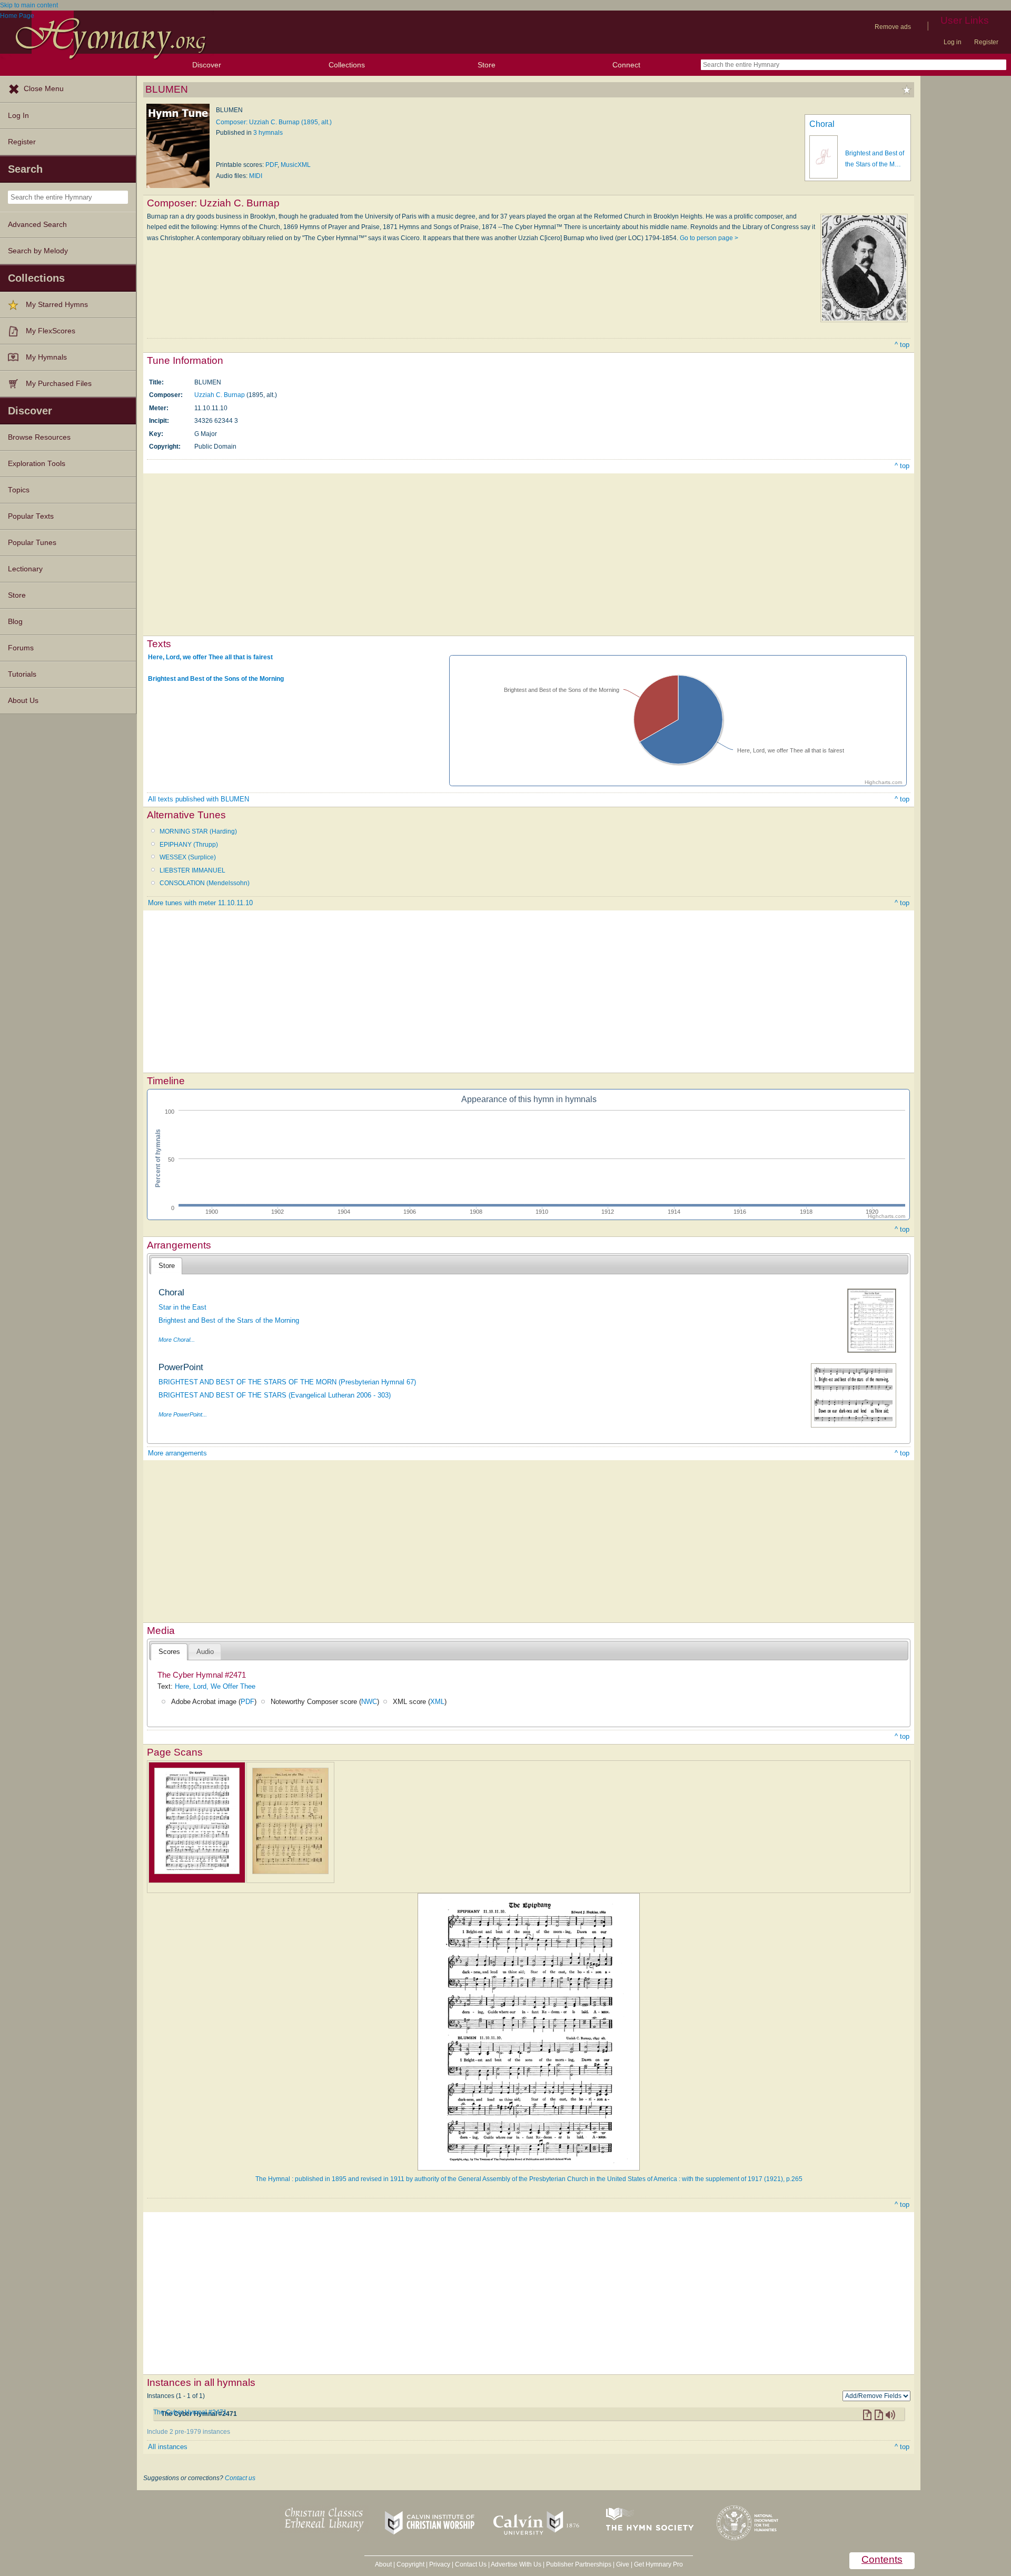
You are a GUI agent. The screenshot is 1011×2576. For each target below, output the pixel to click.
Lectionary (25, 569)
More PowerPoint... (183, 1414)
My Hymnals (46, 357)
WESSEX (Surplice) (188, 857)
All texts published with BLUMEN (199, 799)
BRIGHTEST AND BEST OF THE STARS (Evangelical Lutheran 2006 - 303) (275, 1395)
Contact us (240, 2478)
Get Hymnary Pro (658, 2564)
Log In (18, 116)
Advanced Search (37, 225)
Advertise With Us (516, 2564)
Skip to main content (29, 5)
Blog (15, 622)
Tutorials (22, 674)
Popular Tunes (32, 543)
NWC (369, 1702)
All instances (168, 2447)
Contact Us (471, 2564)
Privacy (440, 2564)
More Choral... (177, 1340)
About (383, 2564)
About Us (23, 701)
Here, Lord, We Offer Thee (215, 1686)
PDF (271, 165)
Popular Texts (31, 516)
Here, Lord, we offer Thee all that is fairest (210, 657)
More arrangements (177, 1453)
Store (487, 65)
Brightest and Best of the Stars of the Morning (229, 1320)
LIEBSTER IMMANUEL (192, 870)
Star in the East (182, 1307)
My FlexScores (51, 331)
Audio (205, 1652)
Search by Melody (38, 251)
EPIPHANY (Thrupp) (189, 845)
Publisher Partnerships (579, 2564)
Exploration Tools (37, 464)
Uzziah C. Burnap (220, 395)
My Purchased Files (59, 384)
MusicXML (296, 165)
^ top (902, 345)
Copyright (410, 2564)
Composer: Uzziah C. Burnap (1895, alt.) (274, 122)
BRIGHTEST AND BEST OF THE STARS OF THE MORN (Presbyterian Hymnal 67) (287, 1382)
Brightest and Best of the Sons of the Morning (216, 679)
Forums (21, 648)
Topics (19, 490)
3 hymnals (268, 133)
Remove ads (893, 27)
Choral (822, 124)
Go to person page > (709, 238)
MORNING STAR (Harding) (198, 831)
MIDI (256, 176)
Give (623, 2564)
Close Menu (44, 89)
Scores (169, 1652)
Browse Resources (39, 437)
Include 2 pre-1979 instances (189, 2432)
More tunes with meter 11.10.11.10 (200, 903)
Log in (953, 42)
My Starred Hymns (57, 305)
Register (986, 42)
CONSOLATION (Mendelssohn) (205, 883)
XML (437, 1702)
